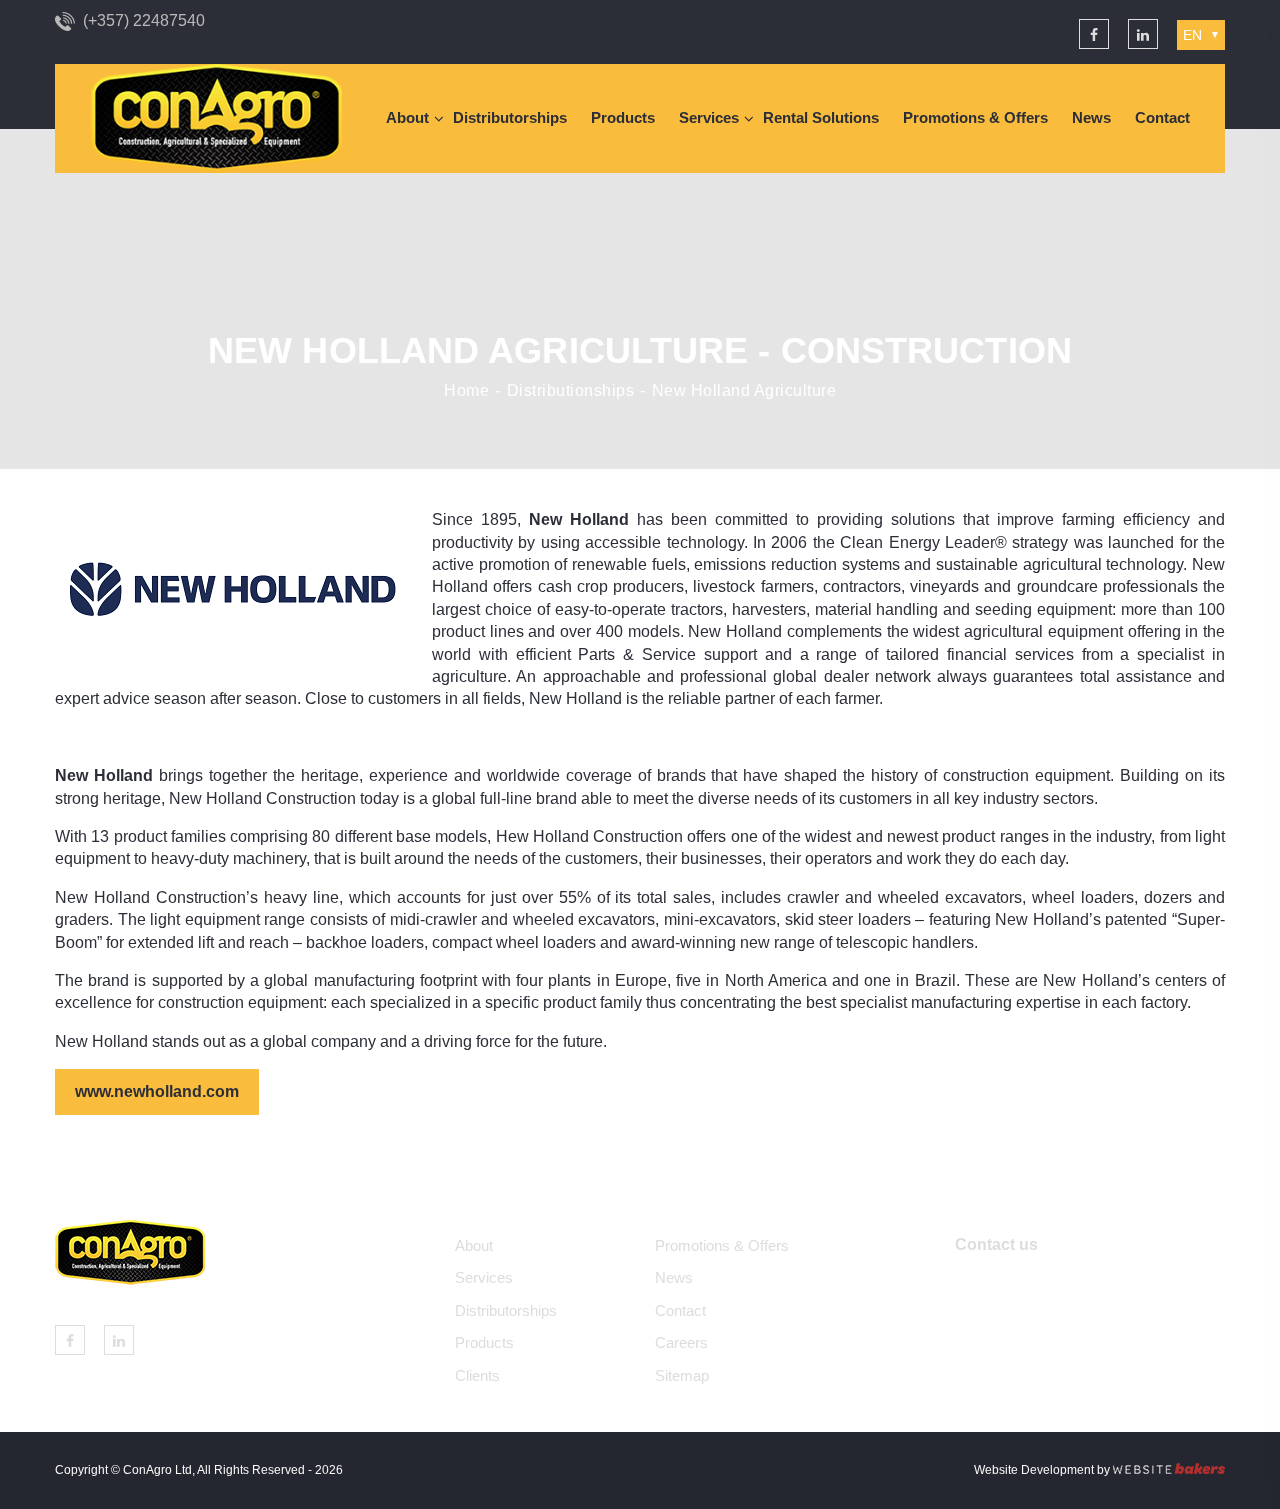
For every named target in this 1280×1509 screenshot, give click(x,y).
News (1091, 117)
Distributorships (510, 117)
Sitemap (682, 1375)
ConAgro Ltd (157, 1470)
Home (466, 391)
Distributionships (571, 391)
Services (709, 117)
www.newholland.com (157, 1091)
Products (623, 117)
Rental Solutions (821, 117)
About (407, 117)
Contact (1162, 117)
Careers (681, 1342)
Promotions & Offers (975, 117)
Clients (477, 1375)
